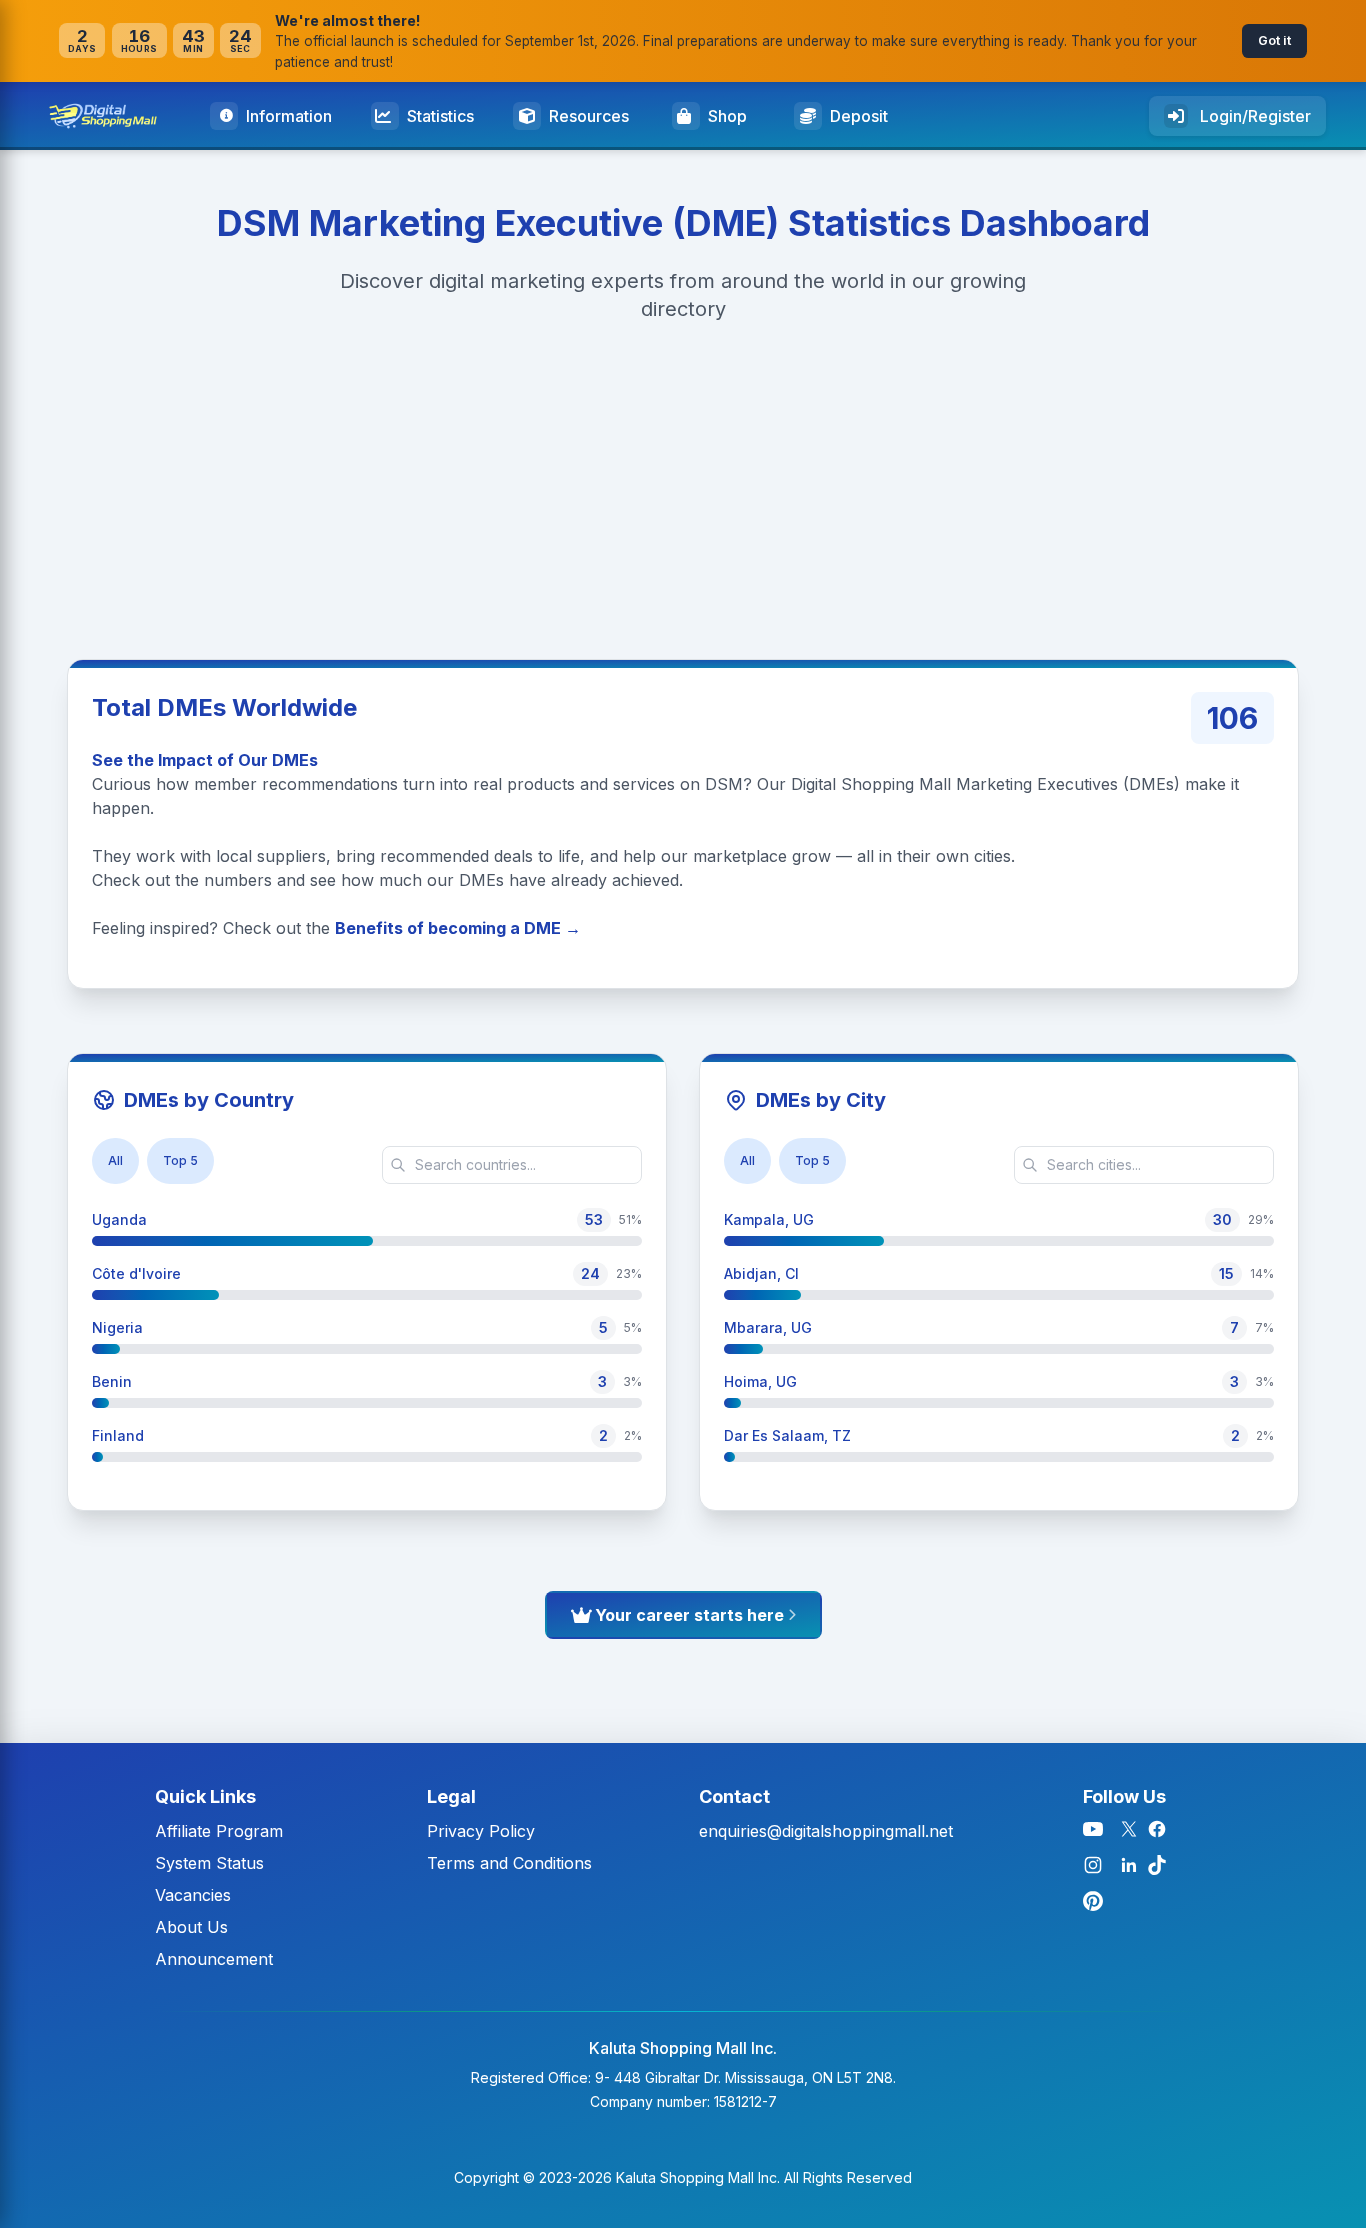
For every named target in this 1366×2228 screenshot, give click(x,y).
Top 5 (180, 1160)
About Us (191, 1927)
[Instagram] (1093, 1865)
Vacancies (193, 1895)
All (115, 1160)
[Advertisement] (600, 485)
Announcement (214, 1959)
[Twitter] (1129, 1829)
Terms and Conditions (509, 1863)
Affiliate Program (219, 1831)
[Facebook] (1157, 1829)
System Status (209, 1863)
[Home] (111, 116)
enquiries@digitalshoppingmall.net (826, 1831)
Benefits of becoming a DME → (458, 928)
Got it (1274, 40)
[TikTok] (1157, 1865)
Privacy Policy (481, 1831)
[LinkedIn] (1129, 1865)
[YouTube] (1093, 1829)
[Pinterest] (1093, 1901)
